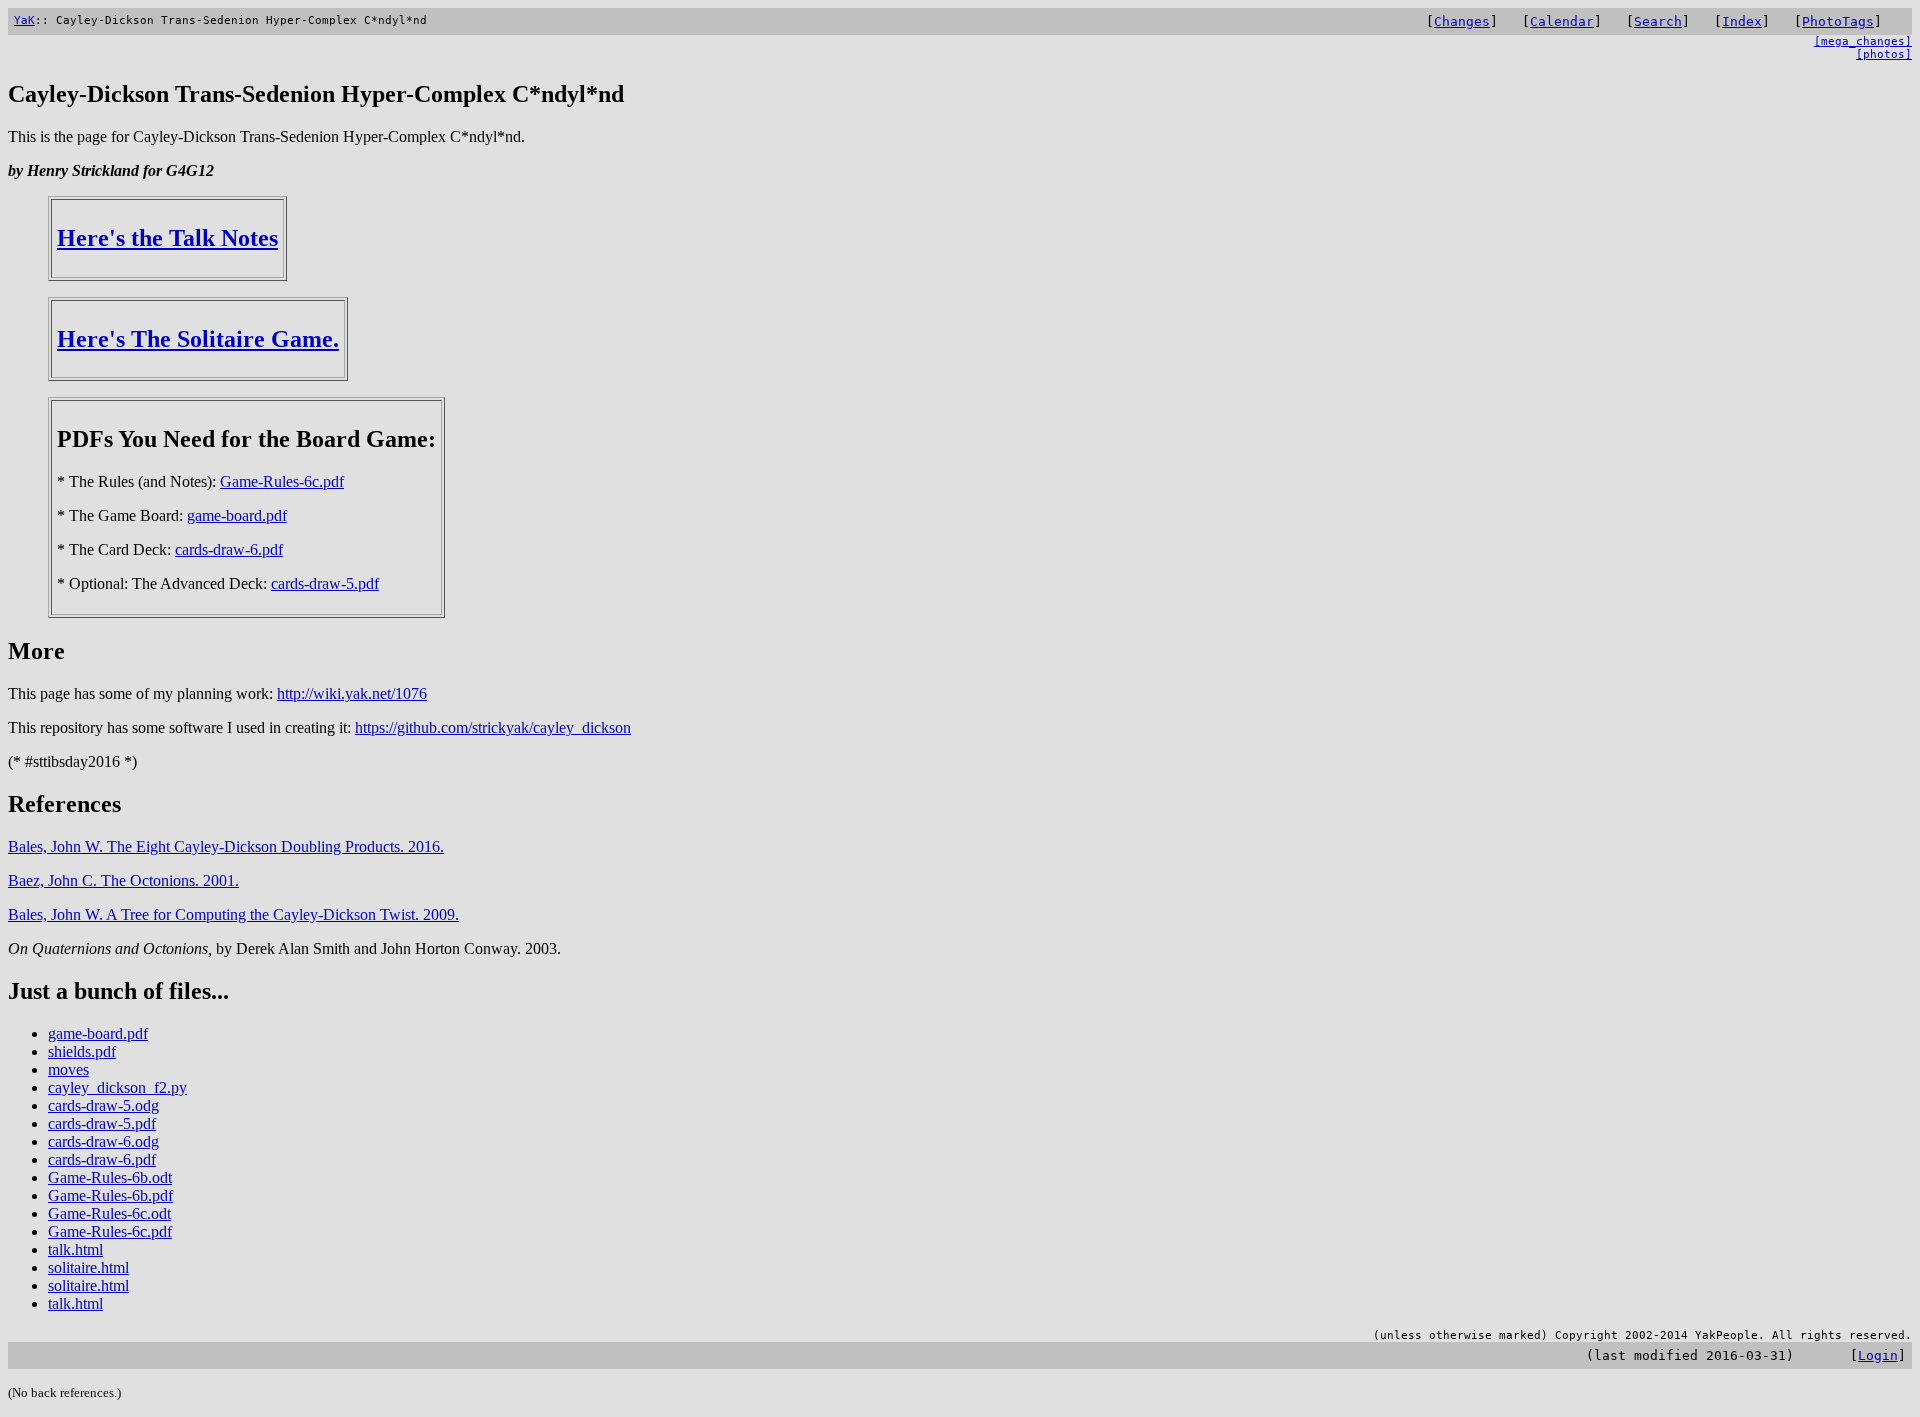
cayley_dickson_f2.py (117, 1087)
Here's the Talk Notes (167, 238)
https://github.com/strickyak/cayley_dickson (493, 727)
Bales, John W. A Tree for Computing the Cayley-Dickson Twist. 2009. (233, 914)
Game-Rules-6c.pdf (282, 481)
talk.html (75, 1249)
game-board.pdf (237, 515)
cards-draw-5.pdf (325, 583)
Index (1742, 21)
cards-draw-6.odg (103, 1141)
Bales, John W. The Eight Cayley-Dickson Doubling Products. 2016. (226, 846)
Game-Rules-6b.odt (110, 1177)
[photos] (1884, 54)
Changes (1462, 21)
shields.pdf (82, 1051)
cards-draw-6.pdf (229, 549)
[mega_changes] (1863, 41)
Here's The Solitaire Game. (198, 339)
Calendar (1562, 21)
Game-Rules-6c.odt (109, 1213)
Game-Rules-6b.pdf (110, 1195)
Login (1878, 1355)
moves (68, 1069)
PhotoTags (1838, 21)
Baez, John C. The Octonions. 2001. (123, 880)
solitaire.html (88, 1267)
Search (1658, 21)
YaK (24, 20)
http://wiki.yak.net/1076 (352, 693)
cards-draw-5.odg (103, 1105)
